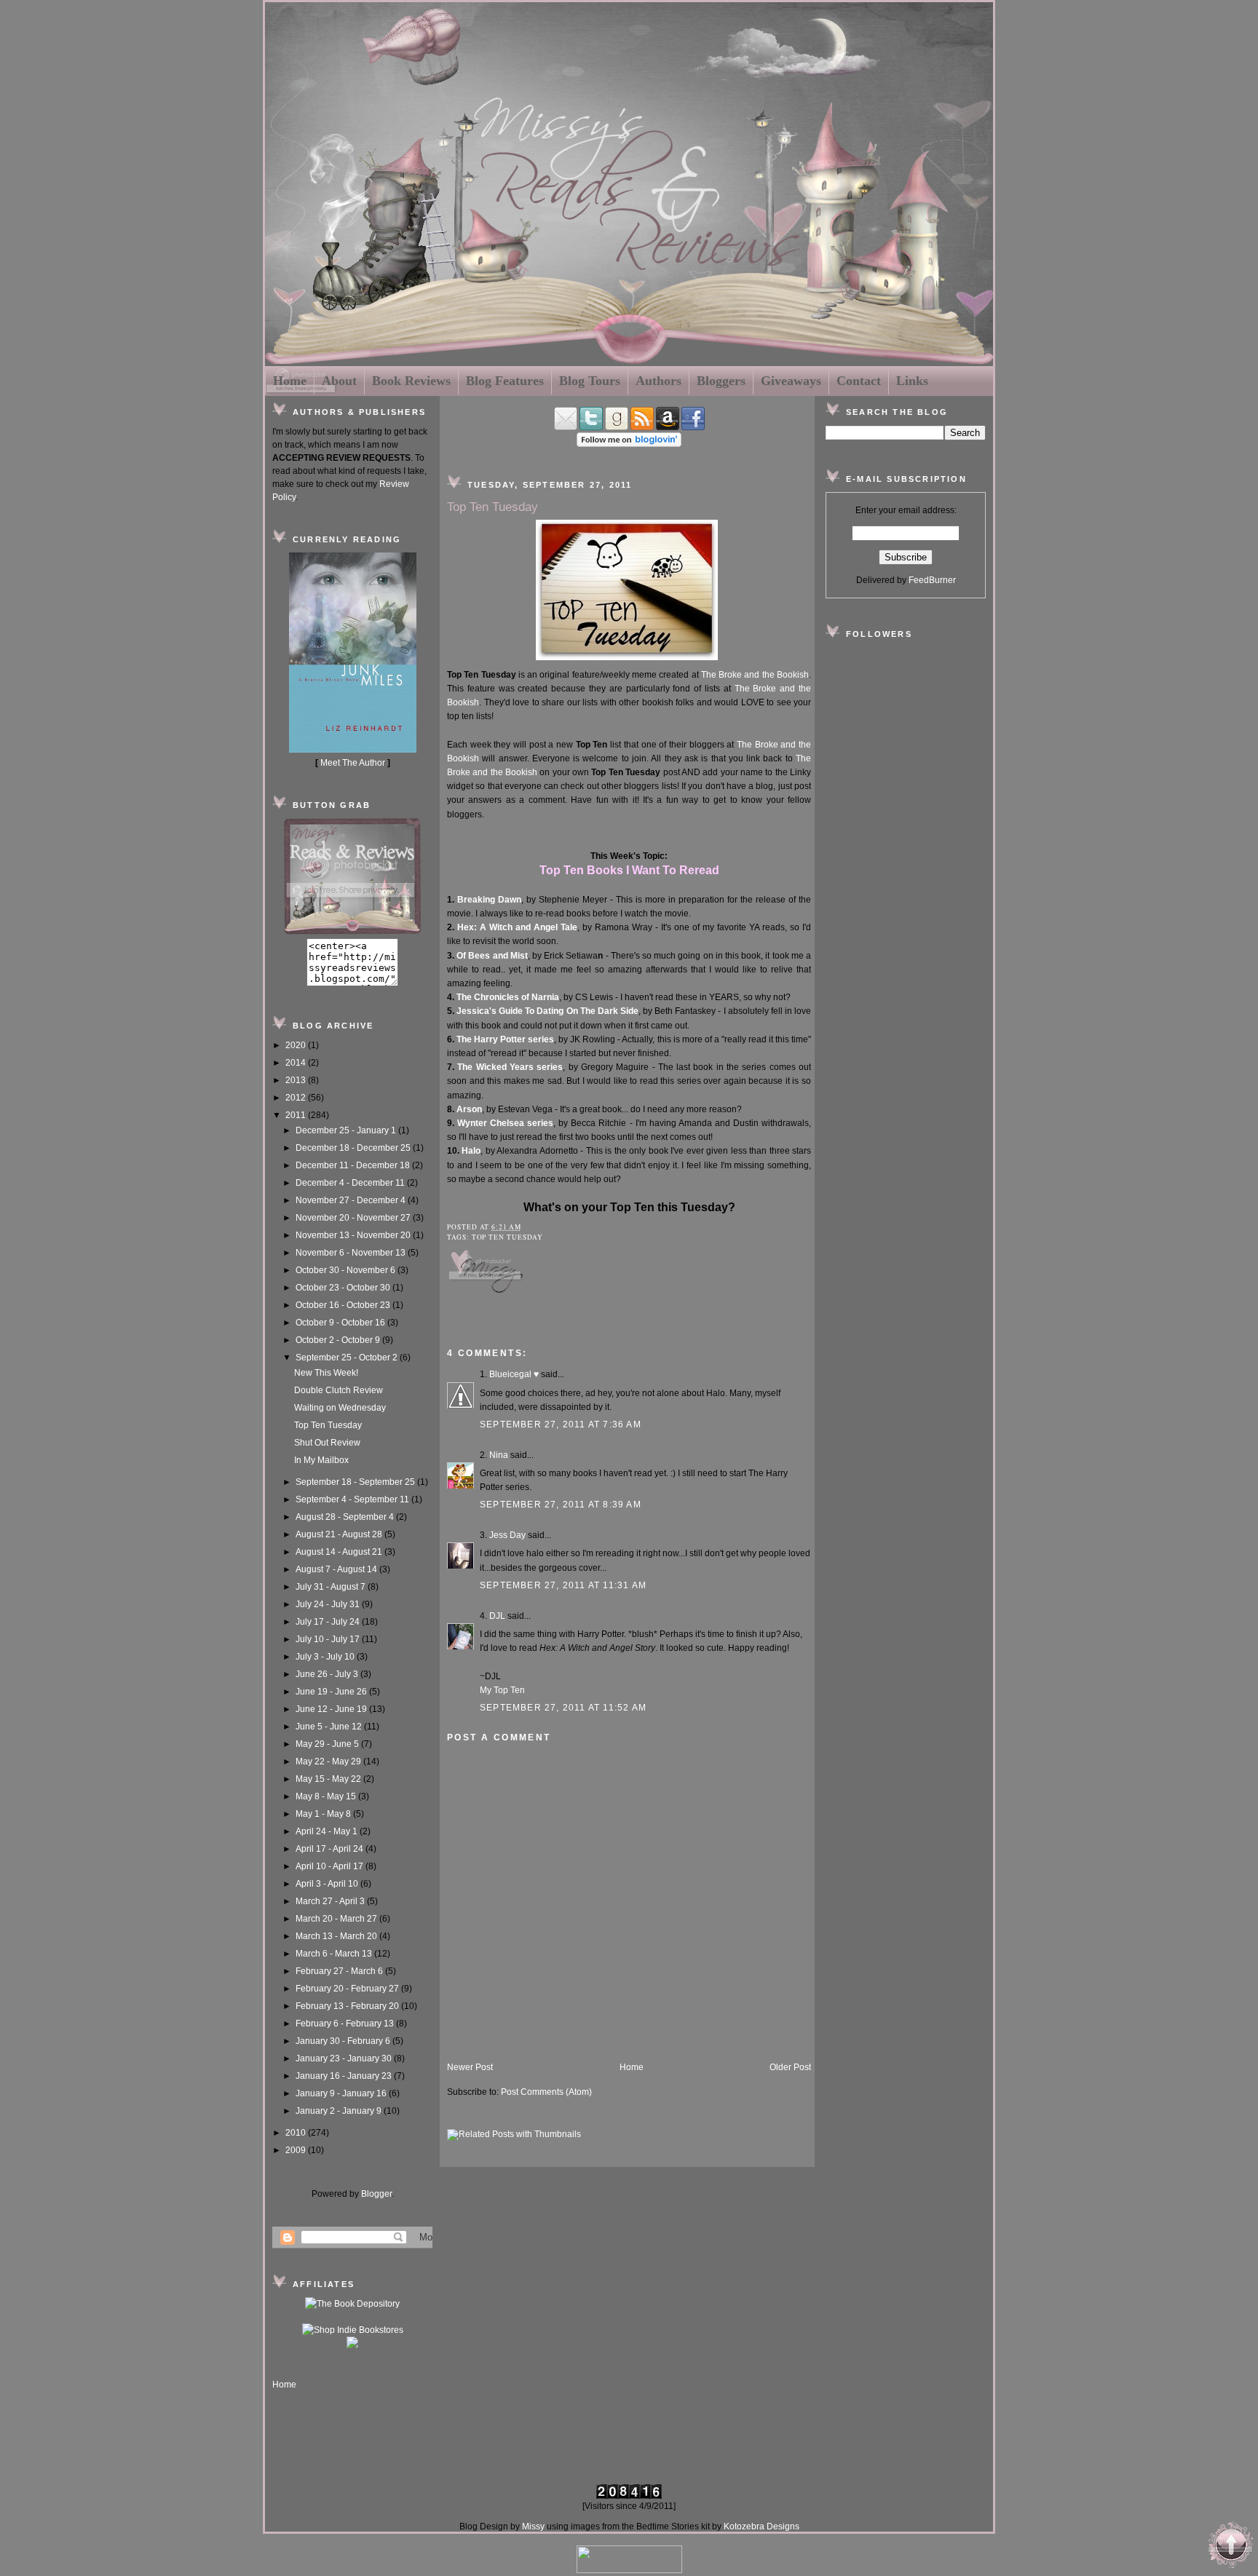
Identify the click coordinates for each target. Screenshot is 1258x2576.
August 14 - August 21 (340, 1552)
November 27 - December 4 (352, 1200)
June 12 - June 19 (332, 1709)
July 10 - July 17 (329, 1639)
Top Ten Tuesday (328, 1425)
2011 (297, 1115)
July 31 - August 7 (332, 1587)
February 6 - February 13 (346, 2024)
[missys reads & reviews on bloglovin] (629, 444)
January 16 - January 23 (345, 2076)
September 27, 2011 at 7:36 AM (561, 1424)
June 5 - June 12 (330, 1727)
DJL (497, 1616)
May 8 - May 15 (327, 1796)
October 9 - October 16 (341, 1323)
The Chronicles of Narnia (508, 997)
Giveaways (791, 381)
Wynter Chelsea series (505, 1123)
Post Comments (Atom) (546, 2092)
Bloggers (721, 381)
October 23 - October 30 (344, 1288)
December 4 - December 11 (351, 1183)
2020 (297, 1045)
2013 (297, 1080)
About (339, 381)
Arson (469, 1109)
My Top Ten (502, 1690)
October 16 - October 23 (344, 1305)
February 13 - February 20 (348, 2006)
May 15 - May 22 (329, 1779)
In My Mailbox (321, 1460)
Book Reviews (411, 381)
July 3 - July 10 (326, 1657)
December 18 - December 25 (354, 1148)
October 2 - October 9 (339, 1340)
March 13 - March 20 (337, 1936)
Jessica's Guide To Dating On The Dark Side (547, 1011)
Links (912, 381)
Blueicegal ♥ (514, 1374)
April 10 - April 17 (331, 1866)
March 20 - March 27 (337, 1919)
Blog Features (505, 381)
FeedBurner (932, 580)
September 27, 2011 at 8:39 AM (561, 1505)
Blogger (376, 2194)
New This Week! (326, 1373)
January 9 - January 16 (342, 2093)
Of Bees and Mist (492, 956)
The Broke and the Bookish (755, 675)
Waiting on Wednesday (340, 1408)
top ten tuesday (507, 1237)
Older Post (790, 2067)
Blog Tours (590, 381)
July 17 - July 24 (329, 1622)
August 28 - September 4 (346, 1517)
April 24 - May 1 (328, 1831)
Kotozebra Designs (761, 2527)
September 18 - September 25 (356, 1482)
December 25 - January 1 (347, 1130)
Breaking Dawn (489, 900)
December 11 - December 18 (354, 1165)
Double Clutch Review (339, 1390)
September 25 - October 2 (348, 1358)
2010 (297, 2133)
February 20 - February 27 (348, 1989)
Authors (658, 381)
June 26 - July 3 (328, 1674)
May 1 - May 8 (324, 1814)
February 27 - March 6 (340, 1971)
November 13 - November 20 (354, 1235)
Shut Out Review (327, 1443)
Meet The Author (353, 763)
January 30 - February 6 (344, 2041)
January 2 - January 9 (340, 2111)
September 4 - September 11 (353, 1499)
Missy (533, 2527)
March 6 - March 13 (335, 1954)
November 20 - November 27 (354, 1218)
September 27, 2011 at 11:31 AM (563, 1585)
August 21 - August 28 (340, 1534)
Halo (471, 1151)
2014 (297, 1063)
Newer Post (470, 2067)
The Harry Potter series (505, 1039)
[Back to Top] (1231, 2547)
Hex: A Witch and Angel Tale (517, 927)
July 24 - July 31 (329, 1604)
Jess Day (507, 1535)
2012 (297, 1098)
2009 (297, 2150)
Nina (499, 1455)
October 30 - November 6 (347, 1270)
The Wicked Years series (510, 1067)
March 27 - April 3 (331, 1901)
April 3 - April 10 (328, 1884)
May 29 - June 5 (328, 1744)
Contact (859, 381)
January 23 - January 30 (345, 2058)
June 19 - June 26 (332, 1692)
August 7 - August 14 (337, 1569)
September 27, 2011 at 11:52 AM (563, 1708)
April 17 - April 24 (331, 1849)
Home (290, 381)
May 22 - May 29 (329, 1761)
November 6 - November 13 (352, 1253)
